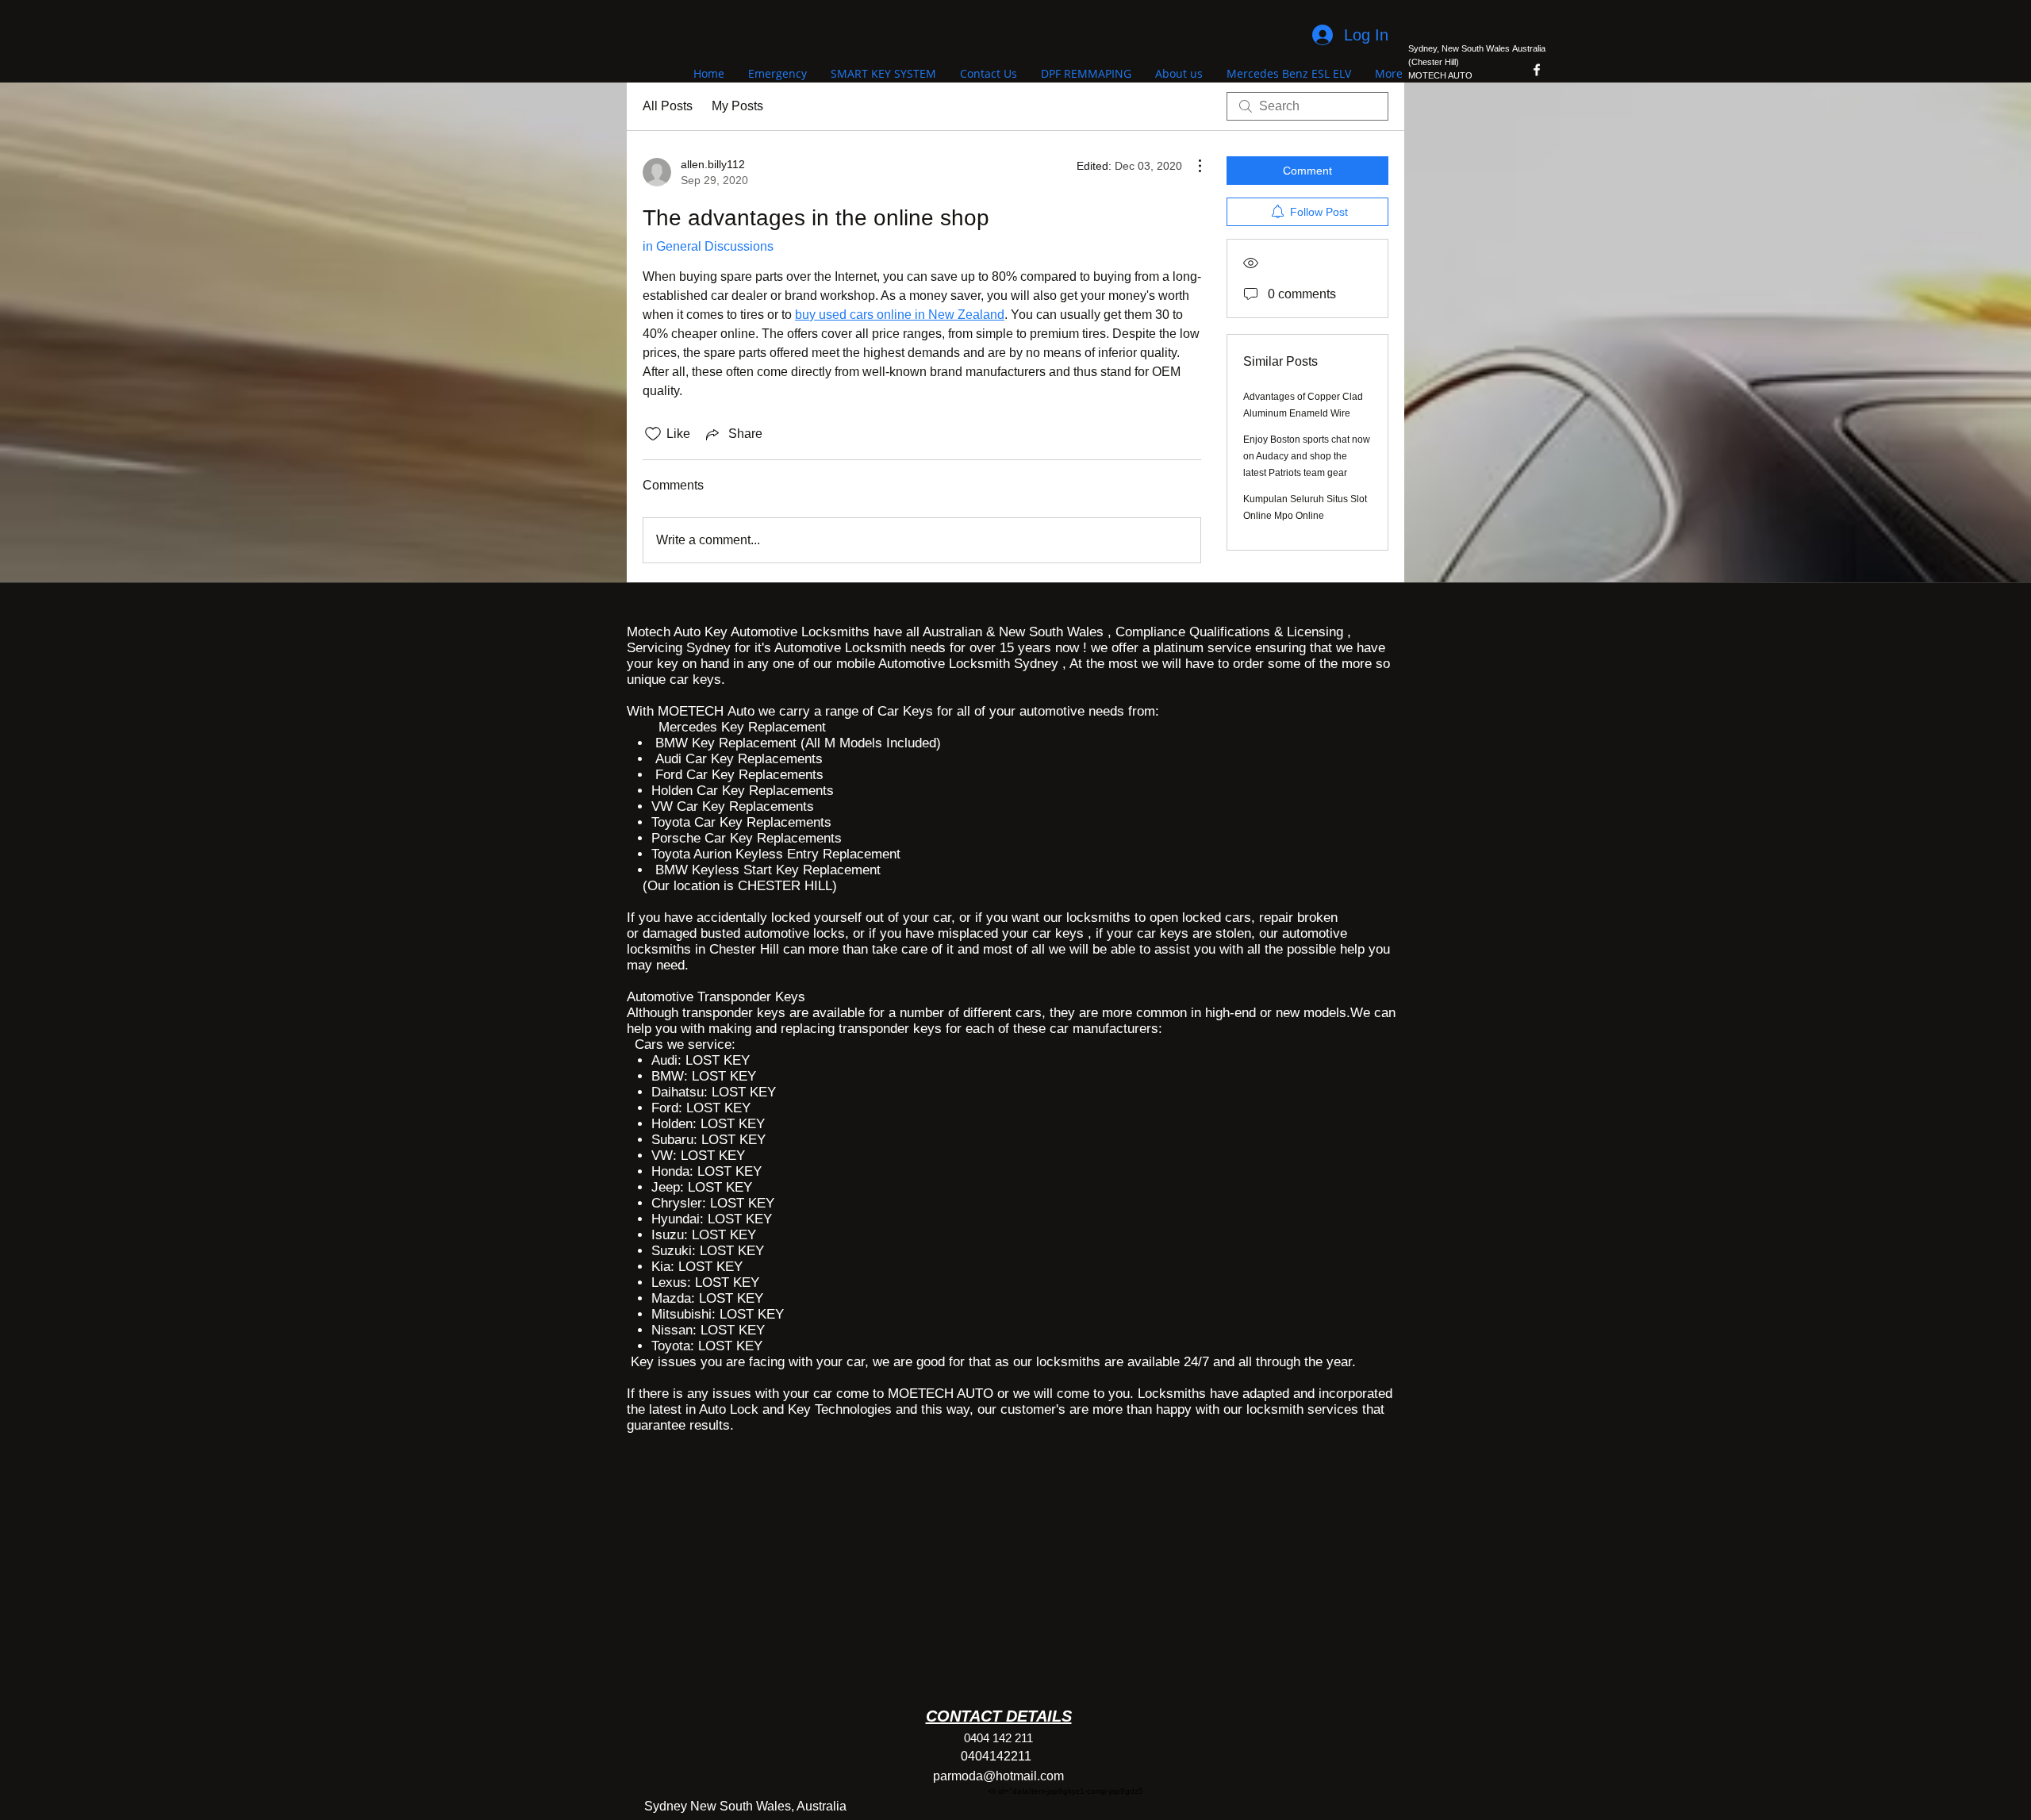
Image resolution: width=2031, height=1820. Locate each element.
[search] (1307, 106)
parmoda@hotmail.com (998, 1776)
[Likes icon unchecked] (653, 434)
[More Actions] (1192, 166)
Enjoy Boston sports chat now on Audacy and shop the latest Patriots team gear (1307, 456)
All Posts (668, 106)
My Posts (737, 106)
